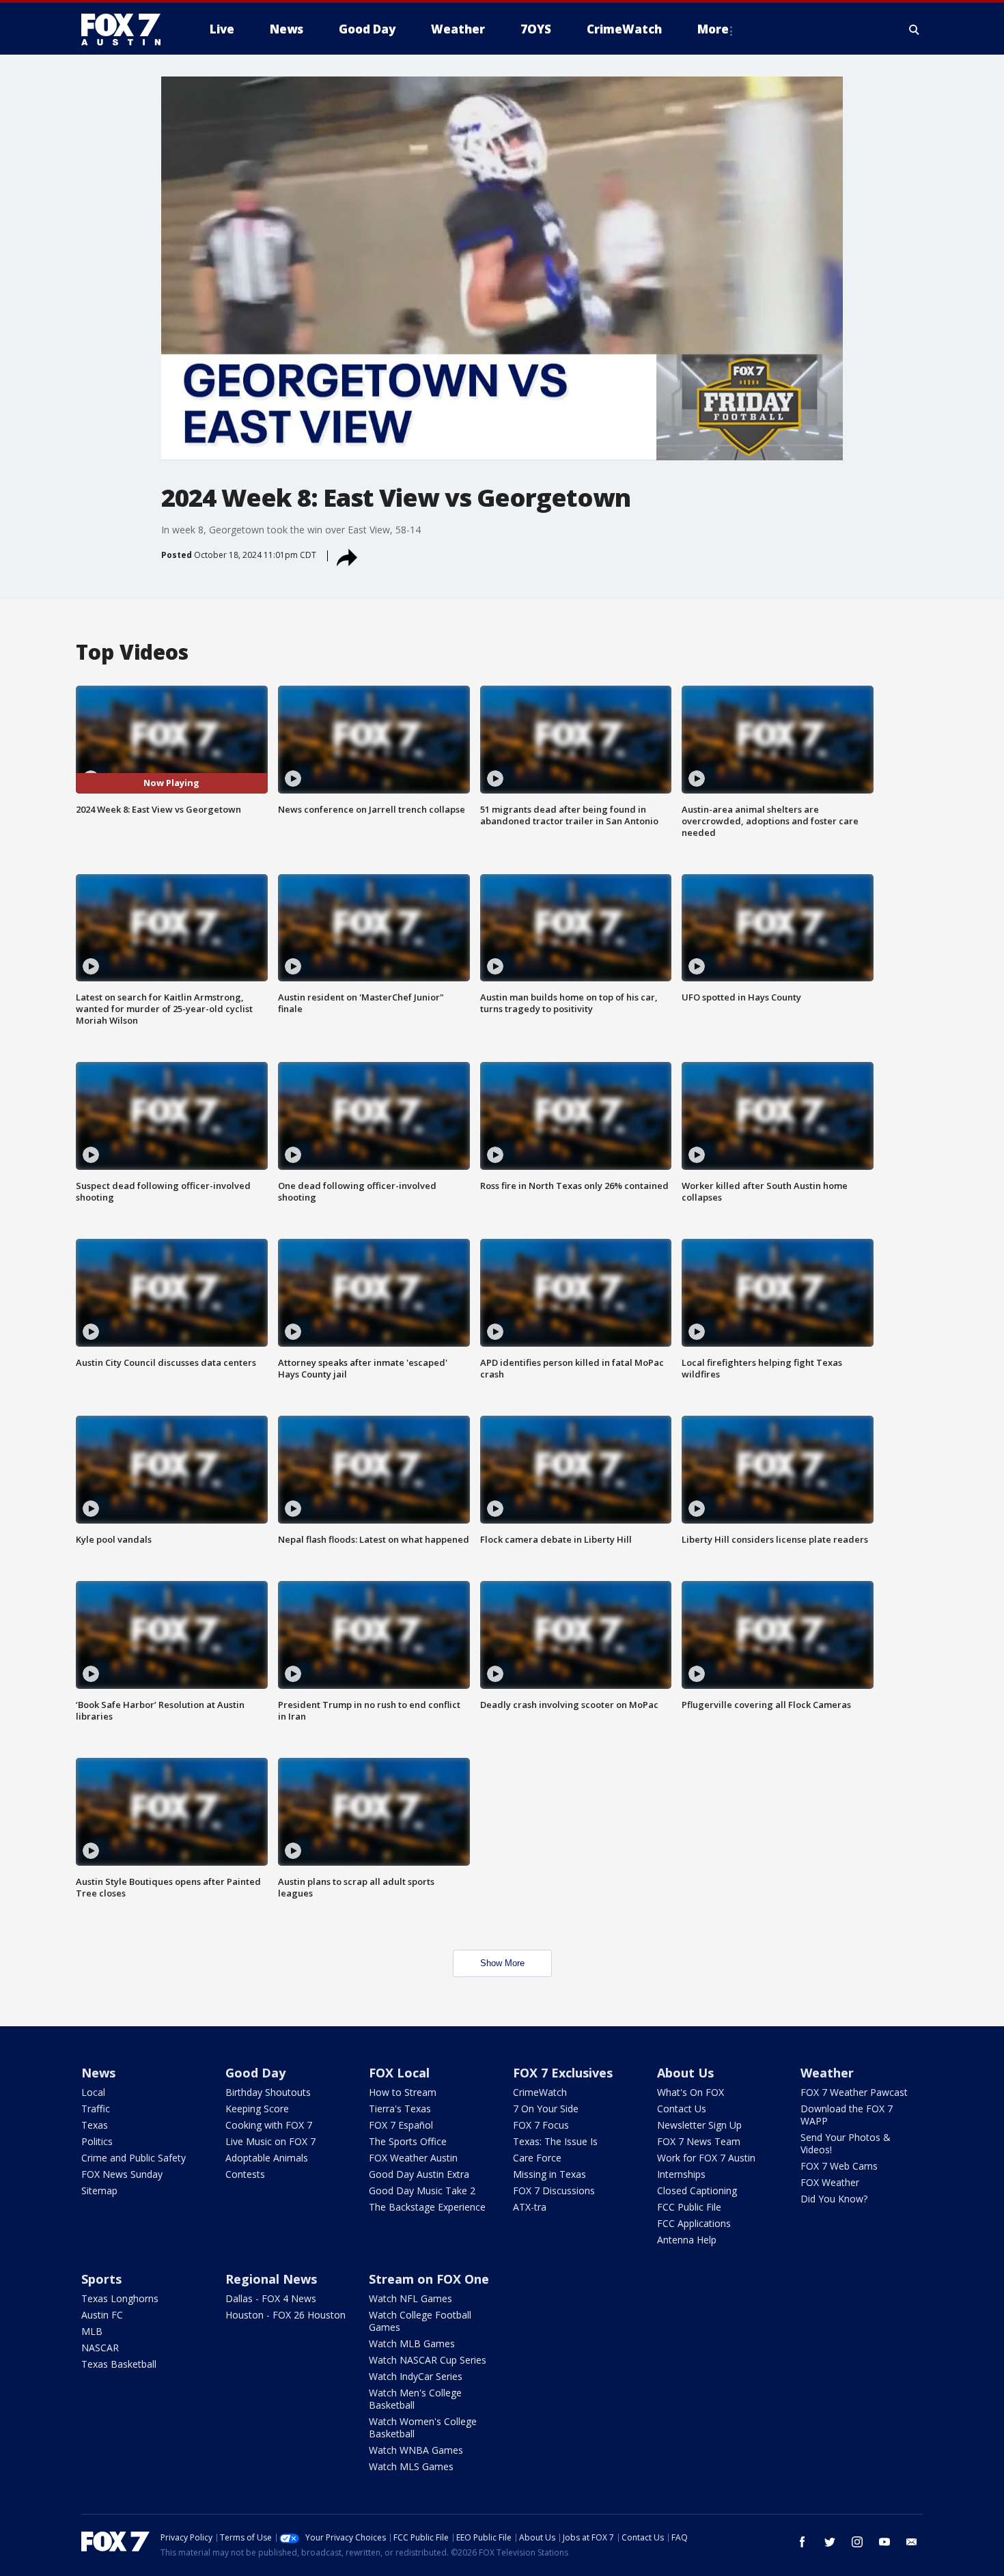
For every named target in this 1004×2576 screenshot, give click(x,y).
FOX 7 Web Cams (839, 2166)
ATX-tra (530, 2207)
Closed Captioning (697, 2190)
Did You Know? (834, 2199)
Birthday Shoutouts (268, 2092)
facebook (803, 2542)
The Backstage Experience (427, 2207)
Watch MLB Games (412, 2343)
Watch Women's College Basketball (423, 2427)
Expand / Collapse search (915, 29)
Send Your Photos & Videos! (846, 2143)
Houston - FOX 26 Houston (285, 2315)
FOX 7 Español (401, 2125)
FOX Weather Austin (413, 2158)
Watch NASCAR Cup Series (428, 2360)
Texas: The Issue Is (555, 2141)
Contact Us (682, 2109)
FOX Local (399, 2073)
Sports (101, 2279)
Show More (502, 1963)
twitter (830, 2542)
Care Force (537, 2158)
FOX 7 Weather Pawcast (854, 2092)
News (98, 2073)
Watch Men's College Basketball (415, 2399)
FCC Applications (694, 2223)
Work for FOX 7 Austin (706, 2158)
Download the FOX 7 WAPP (847, 2115)
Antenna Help (687, 2240)
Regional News (271, 2279)
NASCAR (100, 2348)
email (912, 2542)
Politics (97, 2141)
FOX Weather (830, 2182)
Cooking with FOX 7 (269, 2125)
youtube (884, 2542)
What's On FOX (691, 2092)
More (713, 29)
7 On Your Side (546, 2109)
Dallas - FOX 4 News (271, 2298)
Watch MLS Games (411, 2466)
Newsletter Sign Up (699, 2125)
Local (93, 2092)
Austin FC (102, 2315)
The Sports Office (408, 2141)
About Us (685, 2073)
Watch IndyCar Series (416, 2376)
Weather (827, 2073)
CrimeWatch (540, 2092)
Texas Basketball (119, 2364)
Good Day (255, 2073)
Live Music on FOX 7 (270, 2141)
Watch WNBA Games (416, 2450)
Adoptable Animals (267, 2158)
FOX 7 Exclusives (563, 2073)
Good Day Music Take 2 (422, 2190)
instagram (857, 2542)
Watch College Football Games (420, 2321)
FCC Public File (689, 2207)
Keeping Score (257, 2109)
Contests (245, 2174)
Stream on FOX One (429, 2279)
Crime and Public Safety (134, 2158)
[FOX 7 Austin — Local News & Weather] (126, 29)
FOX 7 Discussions (554, 2190)
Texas (95, 2125)
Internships (681, 2174)
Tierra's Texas (400, 2109)
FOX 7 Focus (541, 2125)
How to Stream (403, 2092)
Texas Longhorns (120, 2298)
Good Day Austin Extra (419, 2174)
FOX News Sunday (122, 2174)
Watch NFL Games (410, 2298)
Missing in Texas (549, 2174)
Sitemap (99, 2190)
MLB (92, 2331)
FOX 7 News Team (699, 2141)
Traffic (96, 2109)
